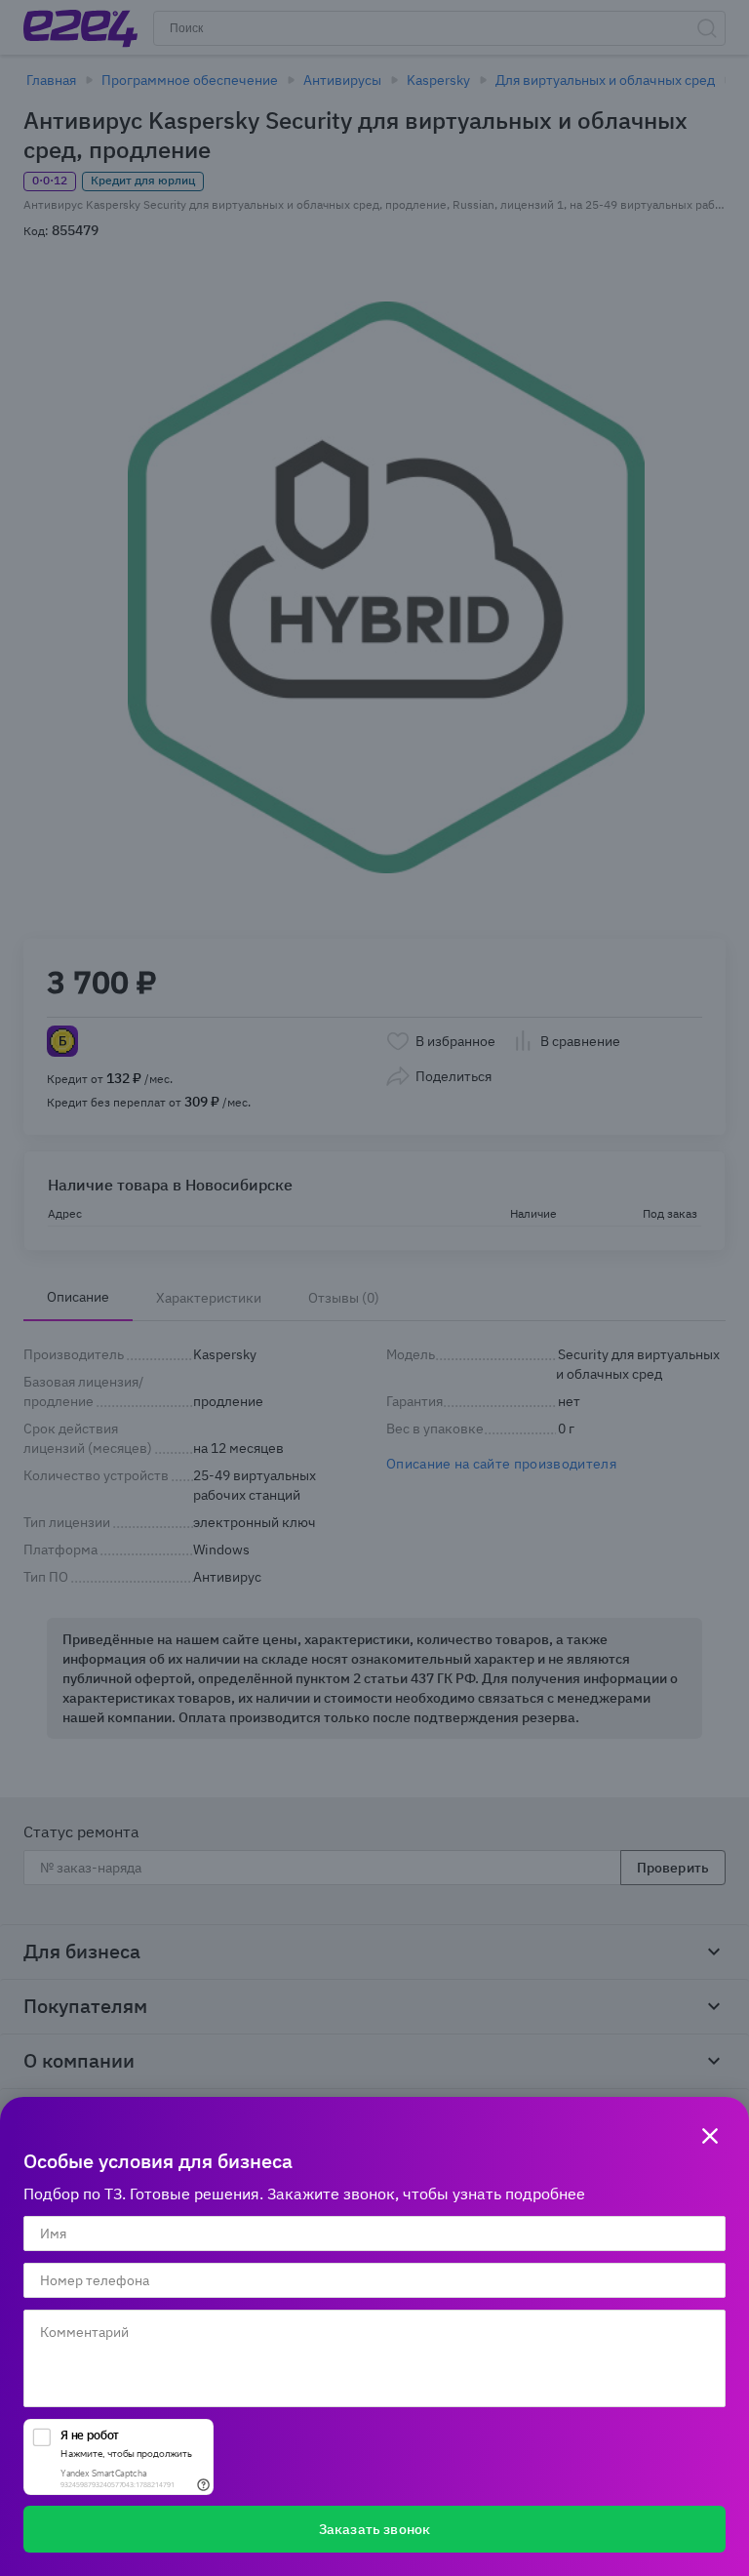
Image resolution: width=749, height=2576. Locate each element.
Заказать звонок (374, 2529)
